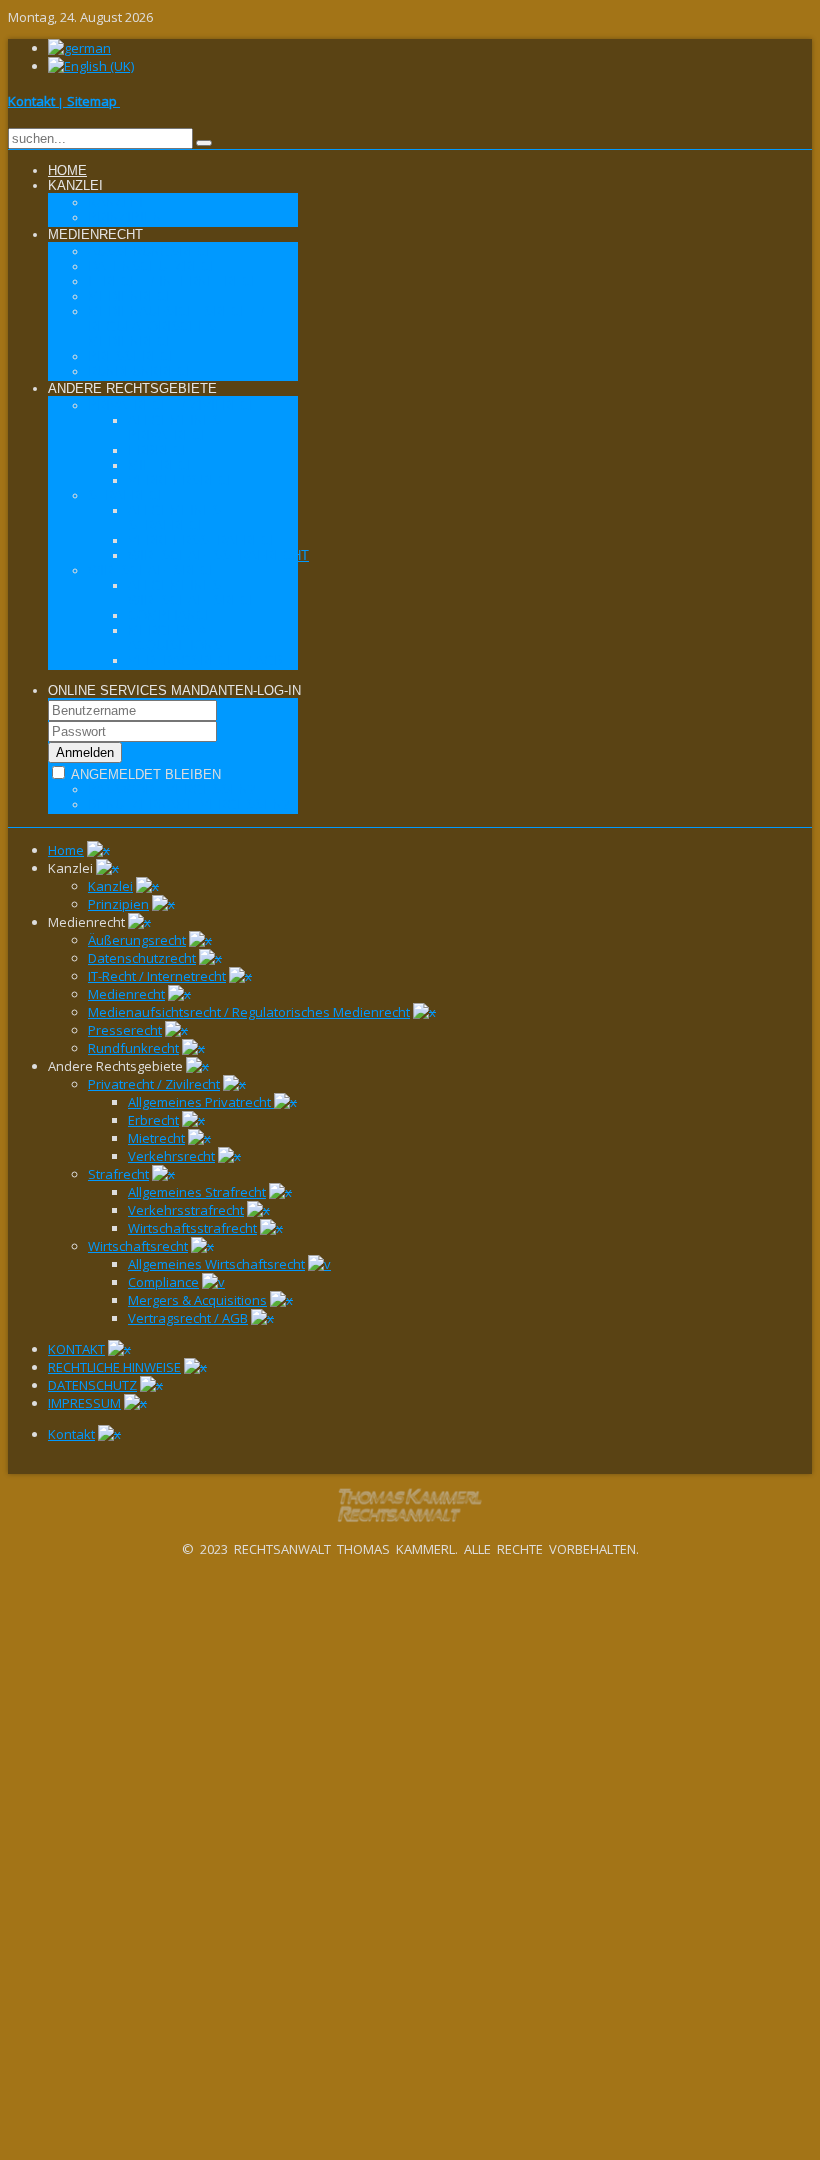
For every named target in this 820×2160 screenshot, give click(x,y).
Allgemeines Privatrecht (201, 1102)
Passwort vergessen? (171, 789)
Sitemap (93, 101)
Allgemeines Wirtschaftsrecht (216, 1264)
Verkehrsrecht (171, 1156)
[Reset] (204, 143)
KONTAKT (76, 1349)
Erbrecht (153, 1120)
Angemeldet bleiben (144, 774)
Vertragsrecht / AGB (188, 1318)
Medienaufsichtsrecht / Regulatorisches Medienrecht (249, 1012)
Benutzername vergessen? (188, 804)
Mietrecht (156, 1138)
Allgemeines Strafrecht (197, 1192)
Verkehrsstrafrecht (186, 1210)
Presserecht (125, 1030)
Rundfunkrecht (133, 1048)
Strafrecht (118, 1174)
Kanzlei (110, 886)
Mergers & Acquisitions (197, 1300)
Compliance (163, 1282)
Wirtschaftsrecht (138, 1246)
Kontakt (71, 1434)
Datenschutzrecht (142, 958)
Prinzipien (118, 904)
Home (66, 850)
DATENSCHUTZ (92, 1385)
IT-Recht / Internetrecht (157, 976)
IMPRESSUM (84, 1403)
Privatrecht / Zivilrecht (154, 1084)
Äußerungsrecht (137, 940)
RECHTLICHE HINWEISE (114, 1367)
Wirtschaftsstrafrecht (192, 1228)
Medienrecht (126, 994)
